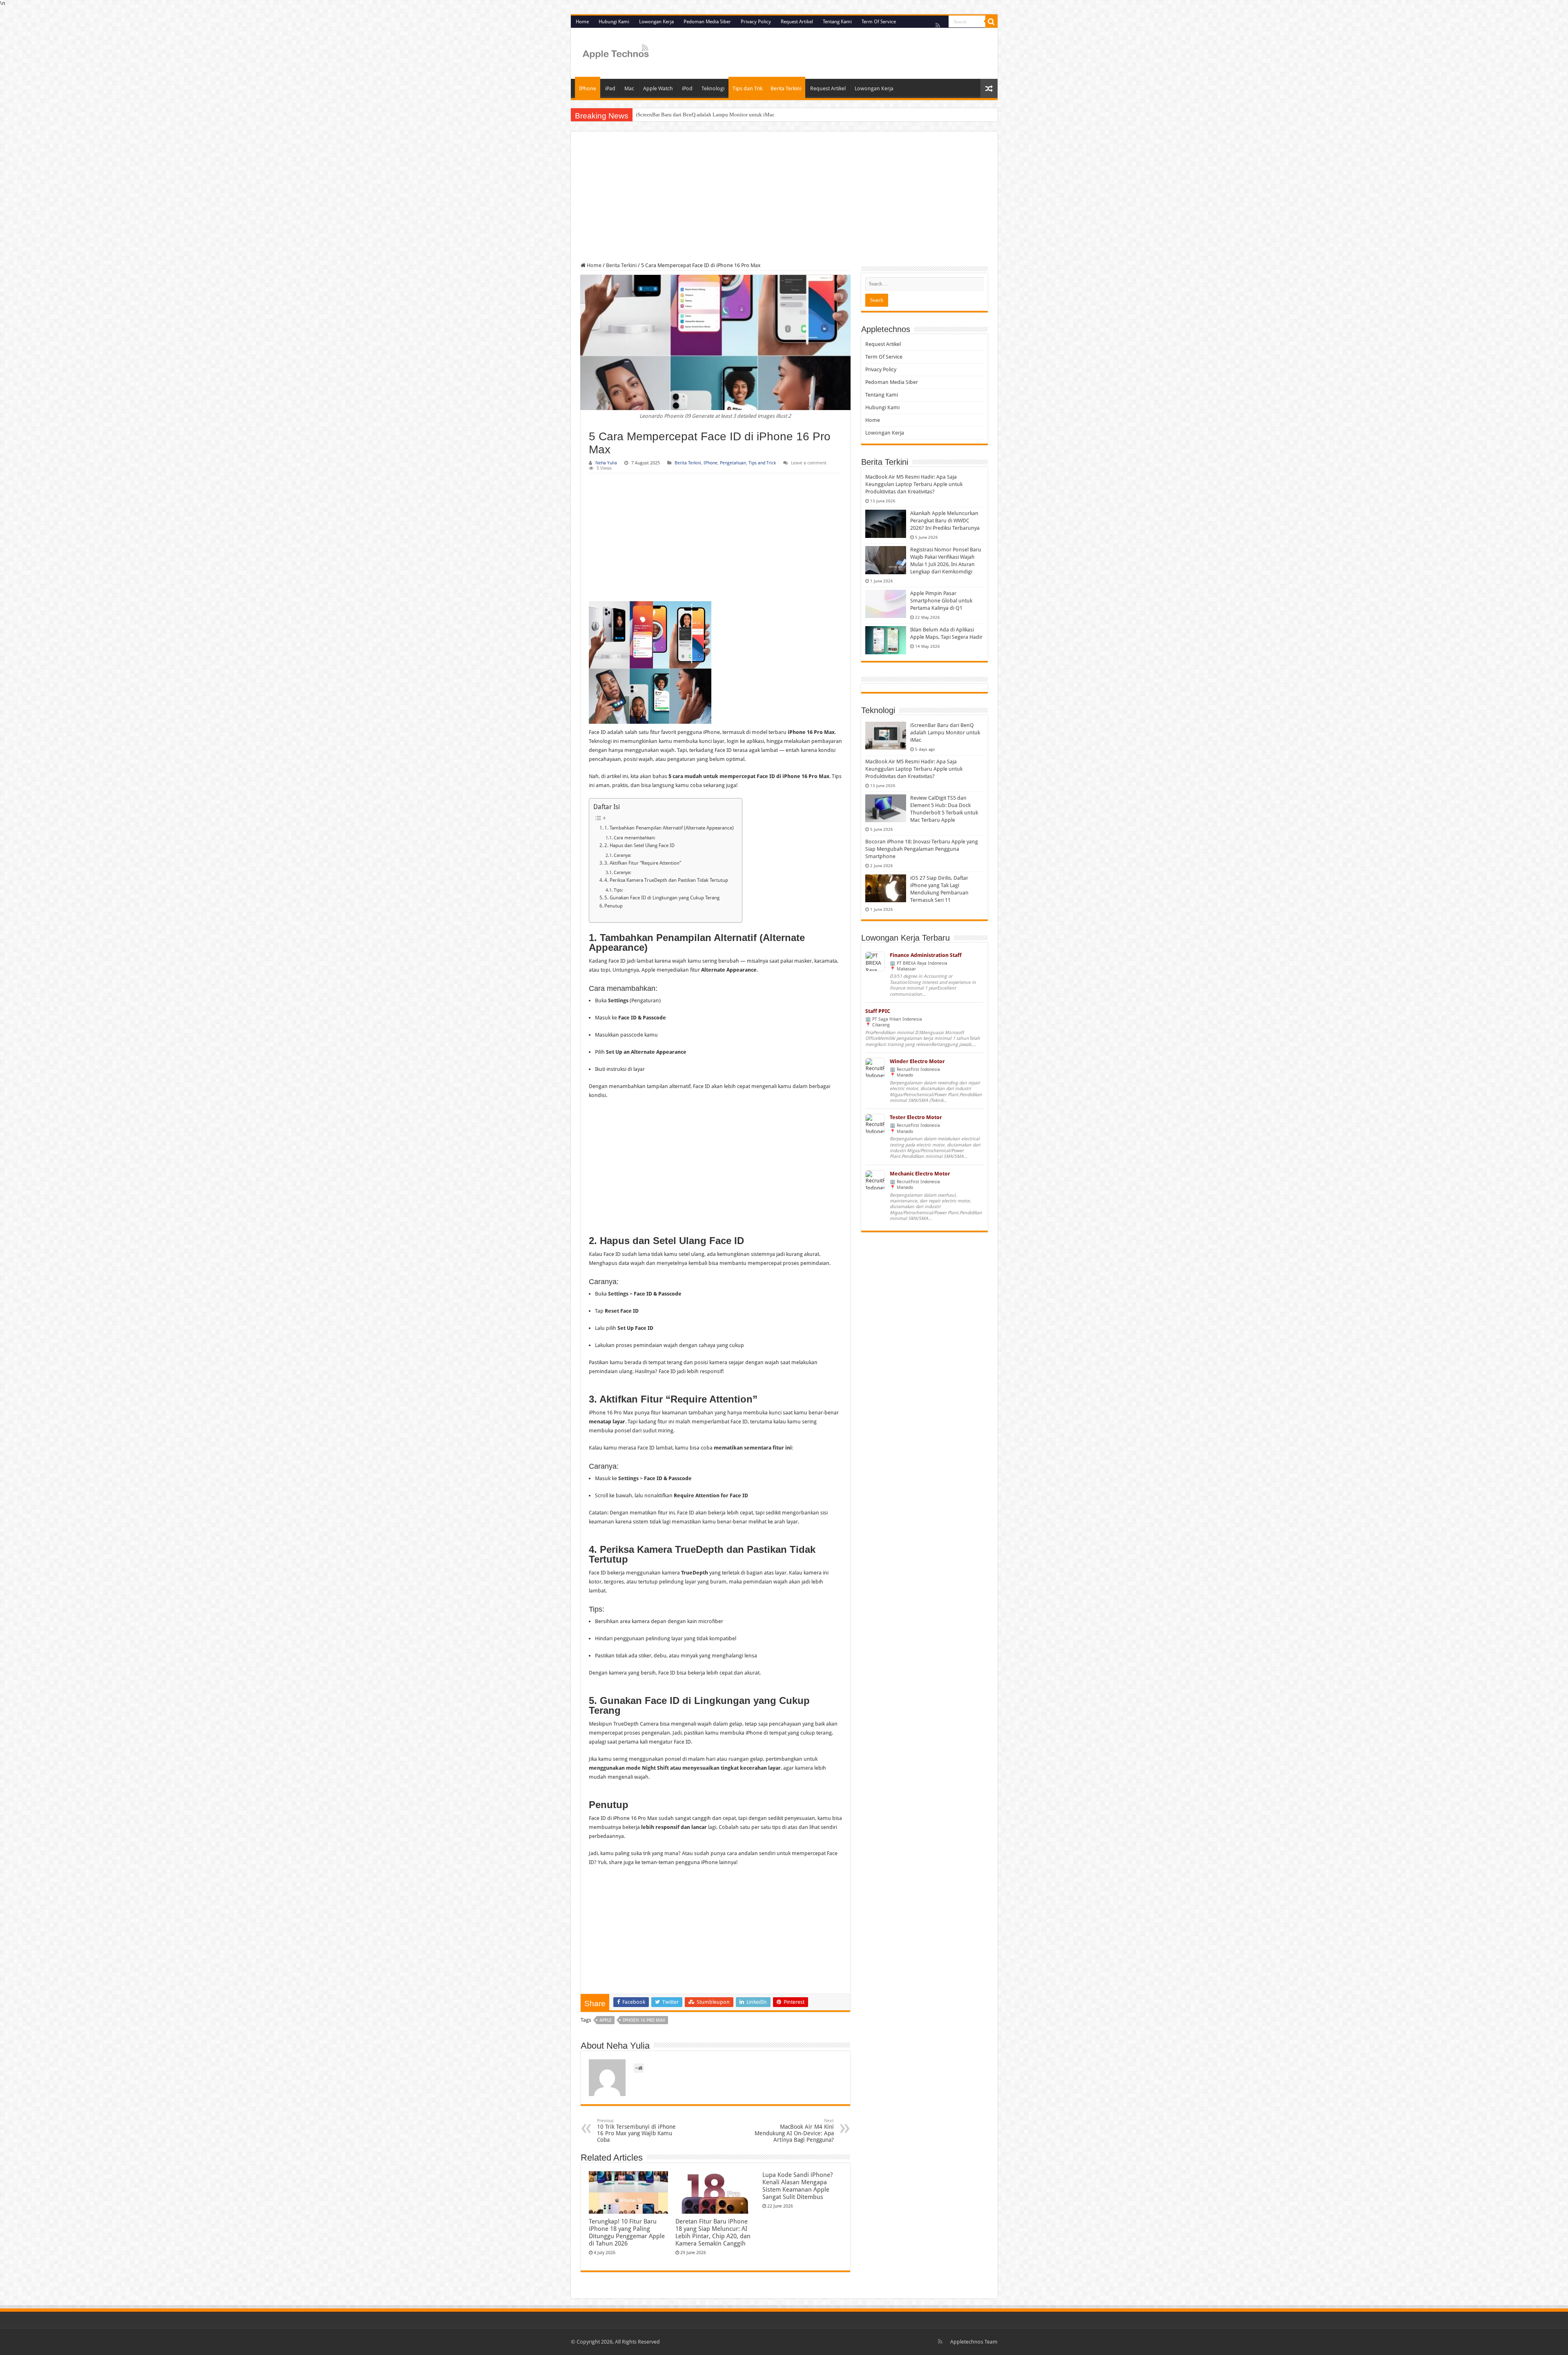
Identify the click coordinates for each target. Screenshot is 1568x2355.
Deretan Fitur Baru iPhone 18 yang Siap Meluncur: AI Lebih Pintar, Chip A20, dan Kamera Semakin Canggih (713, 2232)
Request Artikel (797, 22)
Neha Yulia (606, 463)
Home (582, 22)
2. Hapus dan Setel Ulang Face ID (639, 845)
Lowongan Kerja (656, 22)
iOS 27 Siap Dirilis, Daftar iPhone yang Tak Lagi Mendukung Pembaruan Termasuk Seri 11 (939, 889)
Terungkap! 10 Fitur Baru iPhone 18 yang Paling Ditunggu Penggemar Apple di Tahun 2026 (627, 2232)
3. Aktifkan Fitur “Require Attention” (643, 863)
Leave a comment (809, 463)
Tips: (618, 890)
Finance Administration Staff (926, 955)
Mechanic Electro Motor (920, 1174)
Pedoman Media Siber (707, 22)
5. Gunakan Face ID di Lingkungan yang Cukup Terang (662, 898)
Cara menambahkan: (635, 838)
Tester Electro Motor (916, 1117)
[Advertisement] (784, 202)
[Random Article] (989, 88)
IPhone (588, 88)
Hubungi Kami (614, 22)
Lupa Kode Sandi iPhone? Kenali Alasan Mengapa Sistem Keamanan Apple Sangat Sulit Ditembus (797, 2186)
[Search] (991, 22)
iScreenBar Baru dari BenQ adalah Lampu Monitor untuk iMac (705, 115)
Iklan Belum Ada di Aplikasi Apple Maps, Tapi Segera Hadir (946, 633)
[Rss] (938, 25)
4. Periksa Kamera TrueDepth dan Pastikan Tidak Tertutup (666, 880)
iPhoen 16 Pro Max (644, 2020)
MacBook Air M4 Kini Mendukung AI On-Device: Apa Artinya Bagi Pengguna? (794, 2131)
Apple (606, 2020)
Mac (629, 88)
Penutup (614, 906)
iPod (687, 88)
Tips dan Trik (747, 88)
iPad (610, 88)
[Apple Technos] (616, 52)
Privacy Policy (756, 22)
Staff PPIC (878, 1011)
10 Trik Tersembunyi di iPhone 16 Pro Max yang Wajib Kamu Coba (636, 2131)
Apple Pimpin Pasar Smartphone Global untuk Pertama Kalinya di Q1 (941, 601)
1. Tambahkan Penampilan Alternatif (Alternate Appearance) (669, 828)
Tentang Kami (837, 22)
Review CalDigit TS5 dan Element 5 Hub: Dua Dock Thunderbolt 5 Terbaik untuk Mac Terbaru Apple (944, 809)
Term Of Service (879, 22)
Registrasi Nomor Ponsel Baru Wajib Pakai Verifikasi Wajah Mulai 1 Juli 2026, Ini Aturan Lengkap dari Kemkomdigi (946, 561)
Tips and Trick (762, 463)
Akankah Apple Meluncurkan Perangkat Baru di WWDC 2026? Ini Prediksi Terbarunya (945, 521)
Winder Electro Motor (917, 1061)
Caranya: (623, 855)
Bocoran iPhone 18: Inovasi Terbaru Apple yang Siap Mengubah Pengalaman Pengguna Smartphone (922, 849)
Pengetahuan (733, 463)
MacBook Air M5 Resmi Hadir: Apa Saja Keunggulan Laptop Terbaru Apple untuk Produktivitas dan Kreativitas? (914, 484)
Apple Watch (658, 88)
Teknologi (713, 88)
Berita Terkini (786, 88)
